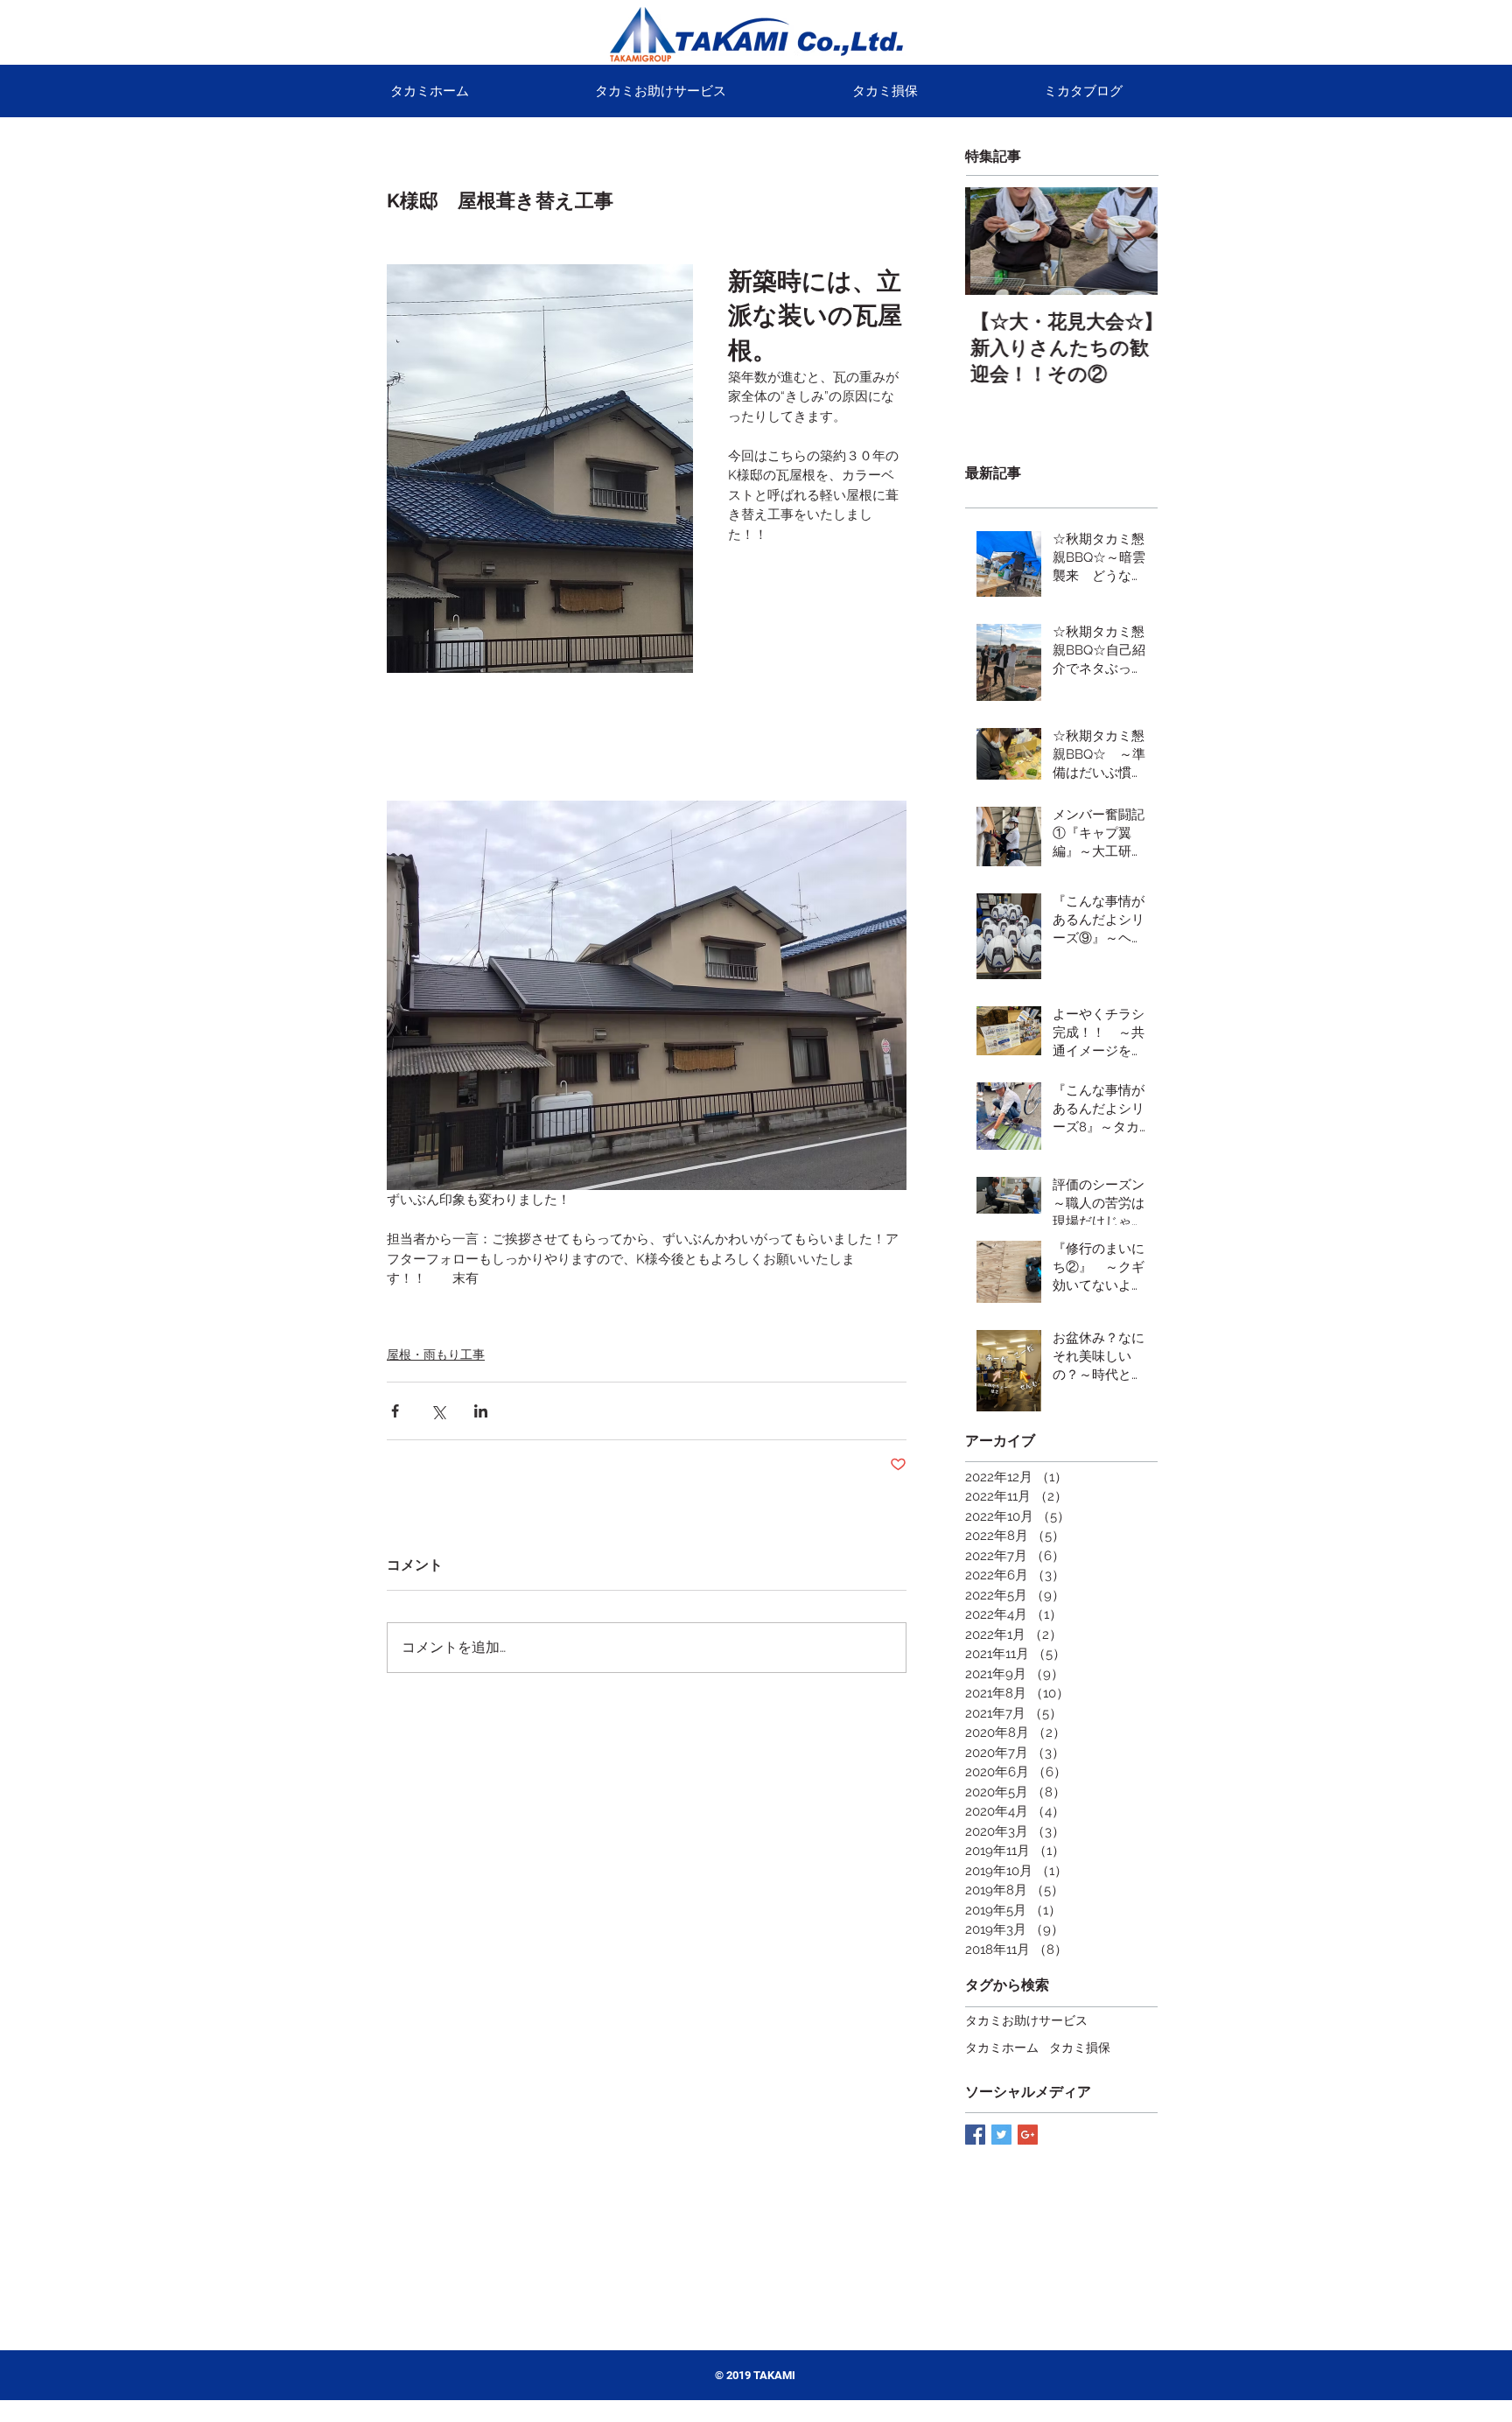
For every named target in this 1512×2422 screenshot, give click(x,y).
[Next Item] (1130, 242)
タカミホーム (1002, 2047)
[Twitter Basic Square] (1001, 2135)
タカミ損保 (1080, 2047)
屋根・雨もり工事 (436, 1354)
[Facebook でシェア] (395, 1411)
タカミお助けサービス (1026, 2020)
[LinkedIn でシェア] (481, 1411)
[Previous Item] (993, 242)
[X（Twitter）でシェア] (438, 1411)
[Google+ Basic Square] (1028, 2135)
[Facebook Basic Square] (975, 2135)
